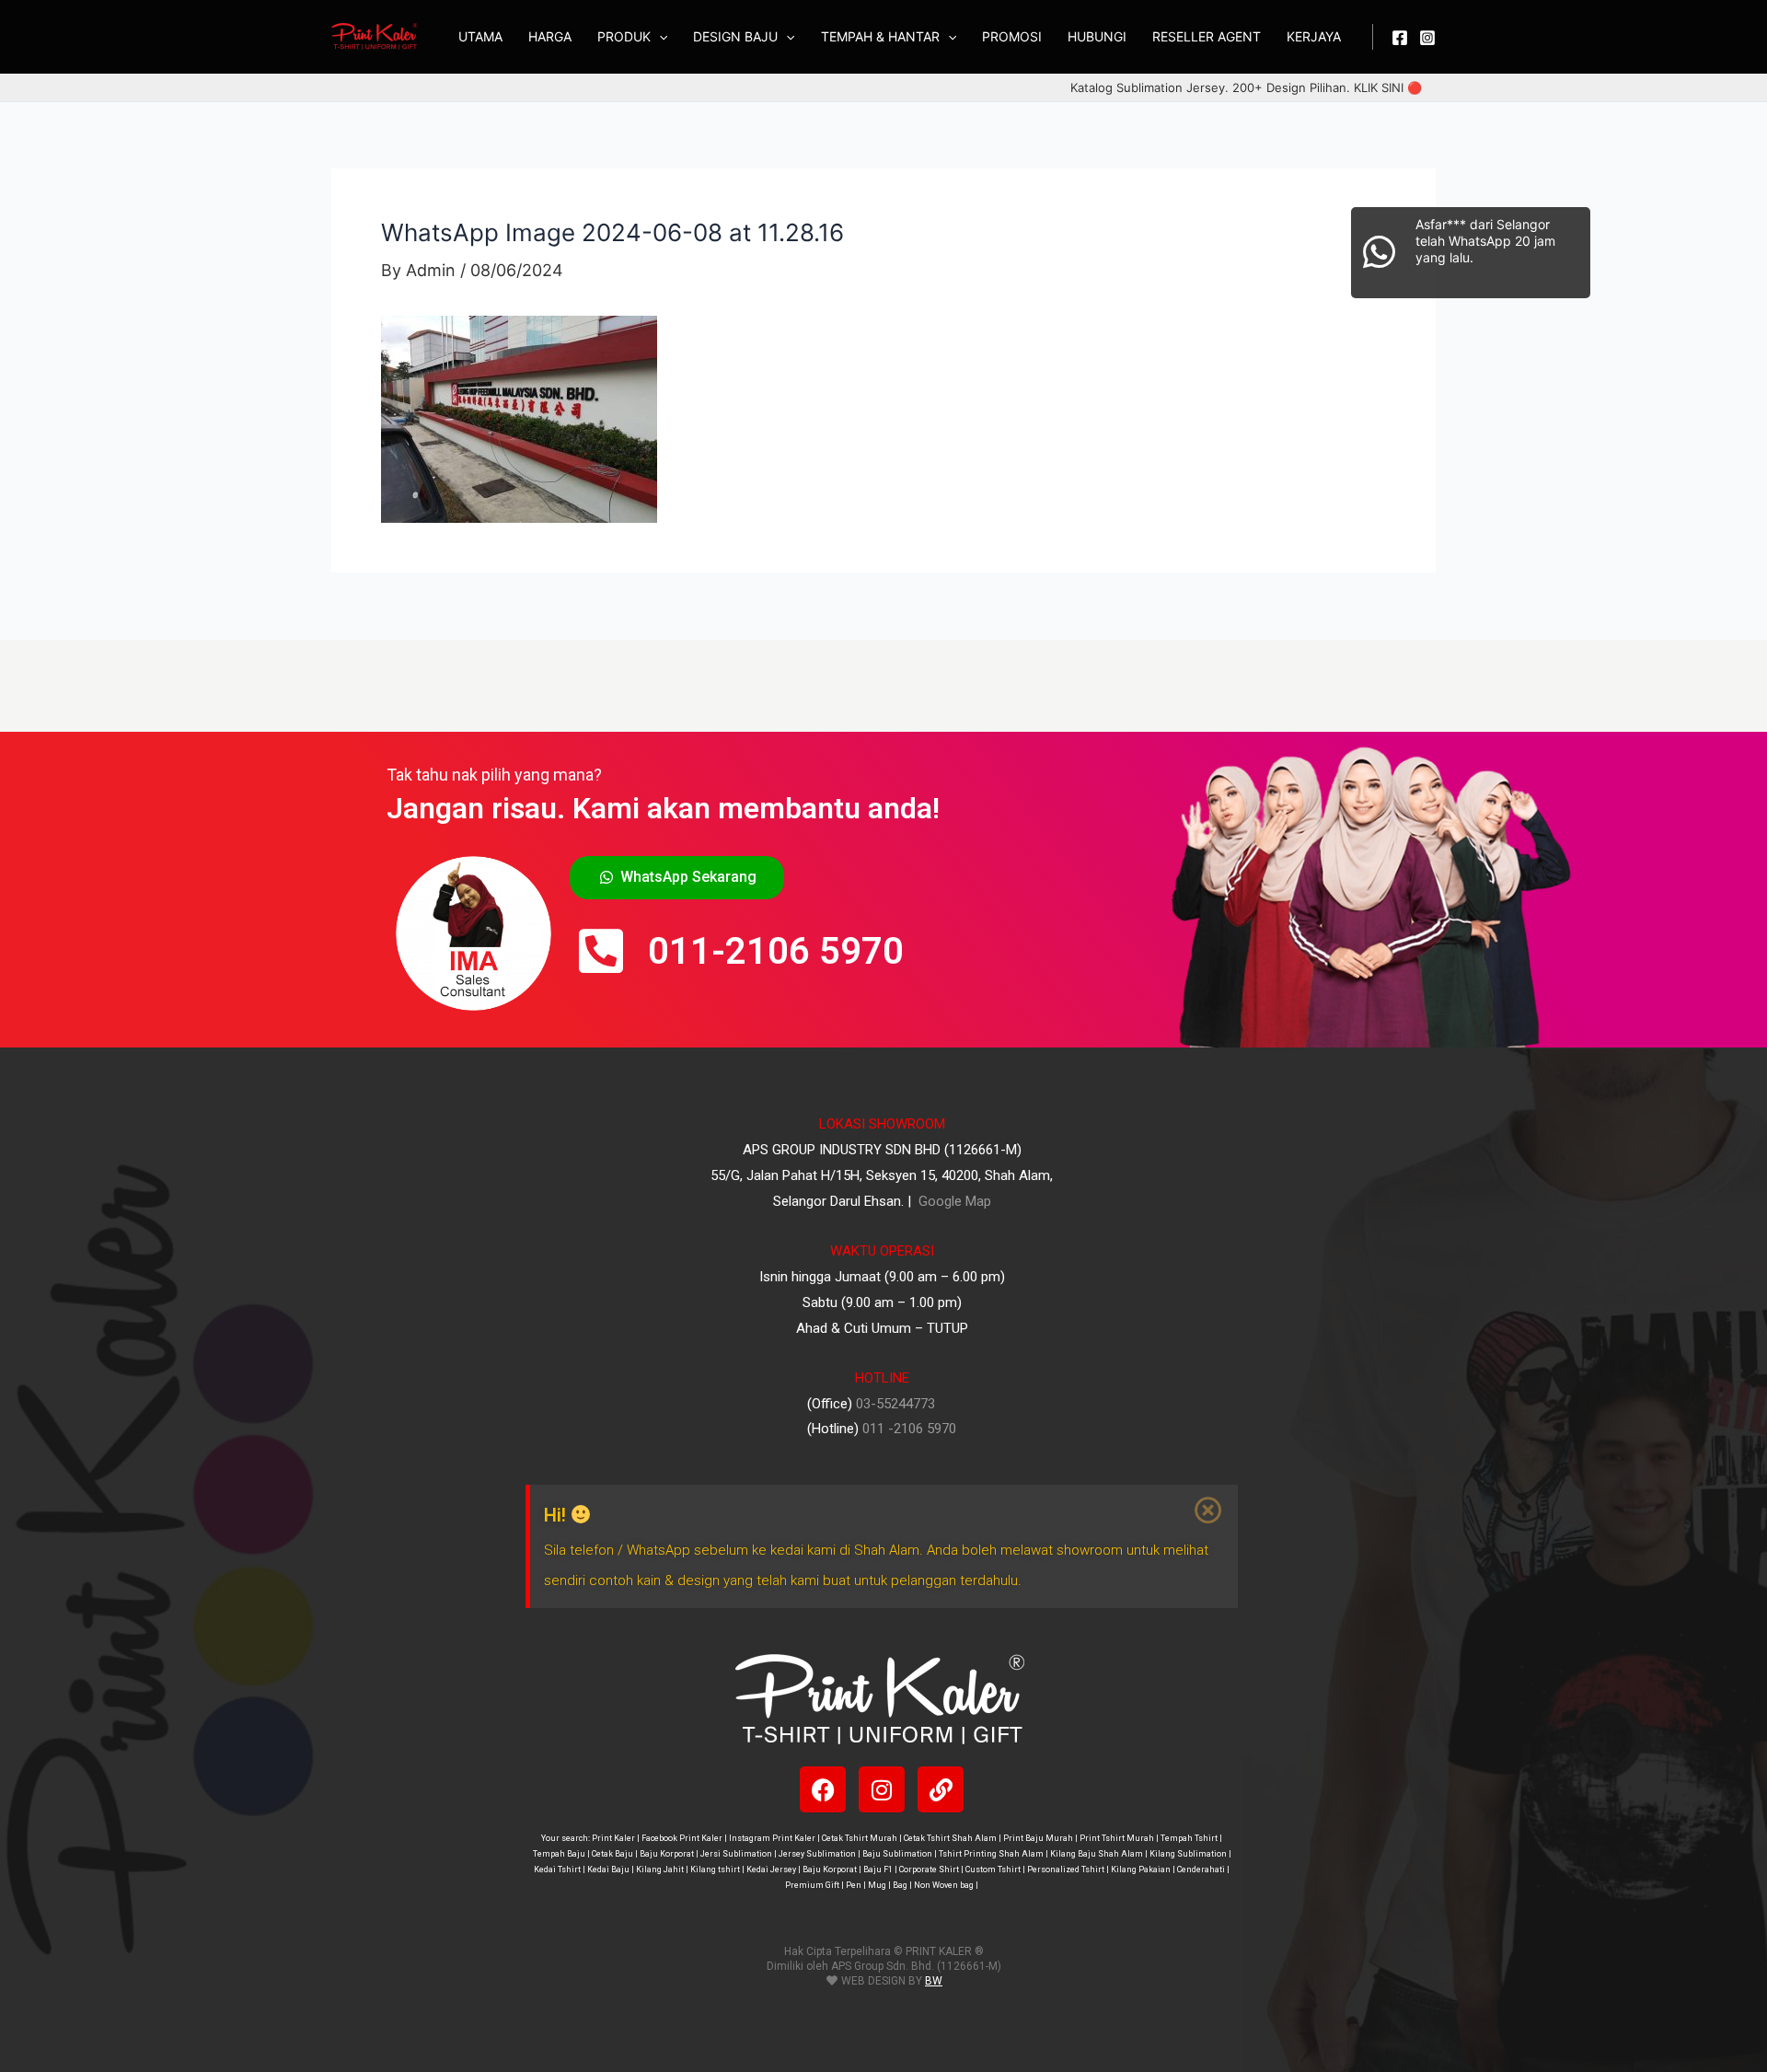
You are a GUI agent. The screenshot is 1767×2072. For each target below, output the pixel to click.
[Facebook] (1400, 38)
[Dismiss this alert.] (1209, 1511)
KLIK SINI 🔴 (1388, 87)
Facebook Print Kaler (682, 1838)
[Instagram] (1427, 38)
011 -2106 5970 (909, 1429)
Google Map (953, 1201)
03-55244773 (895, 1404)
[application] (659, 37)
